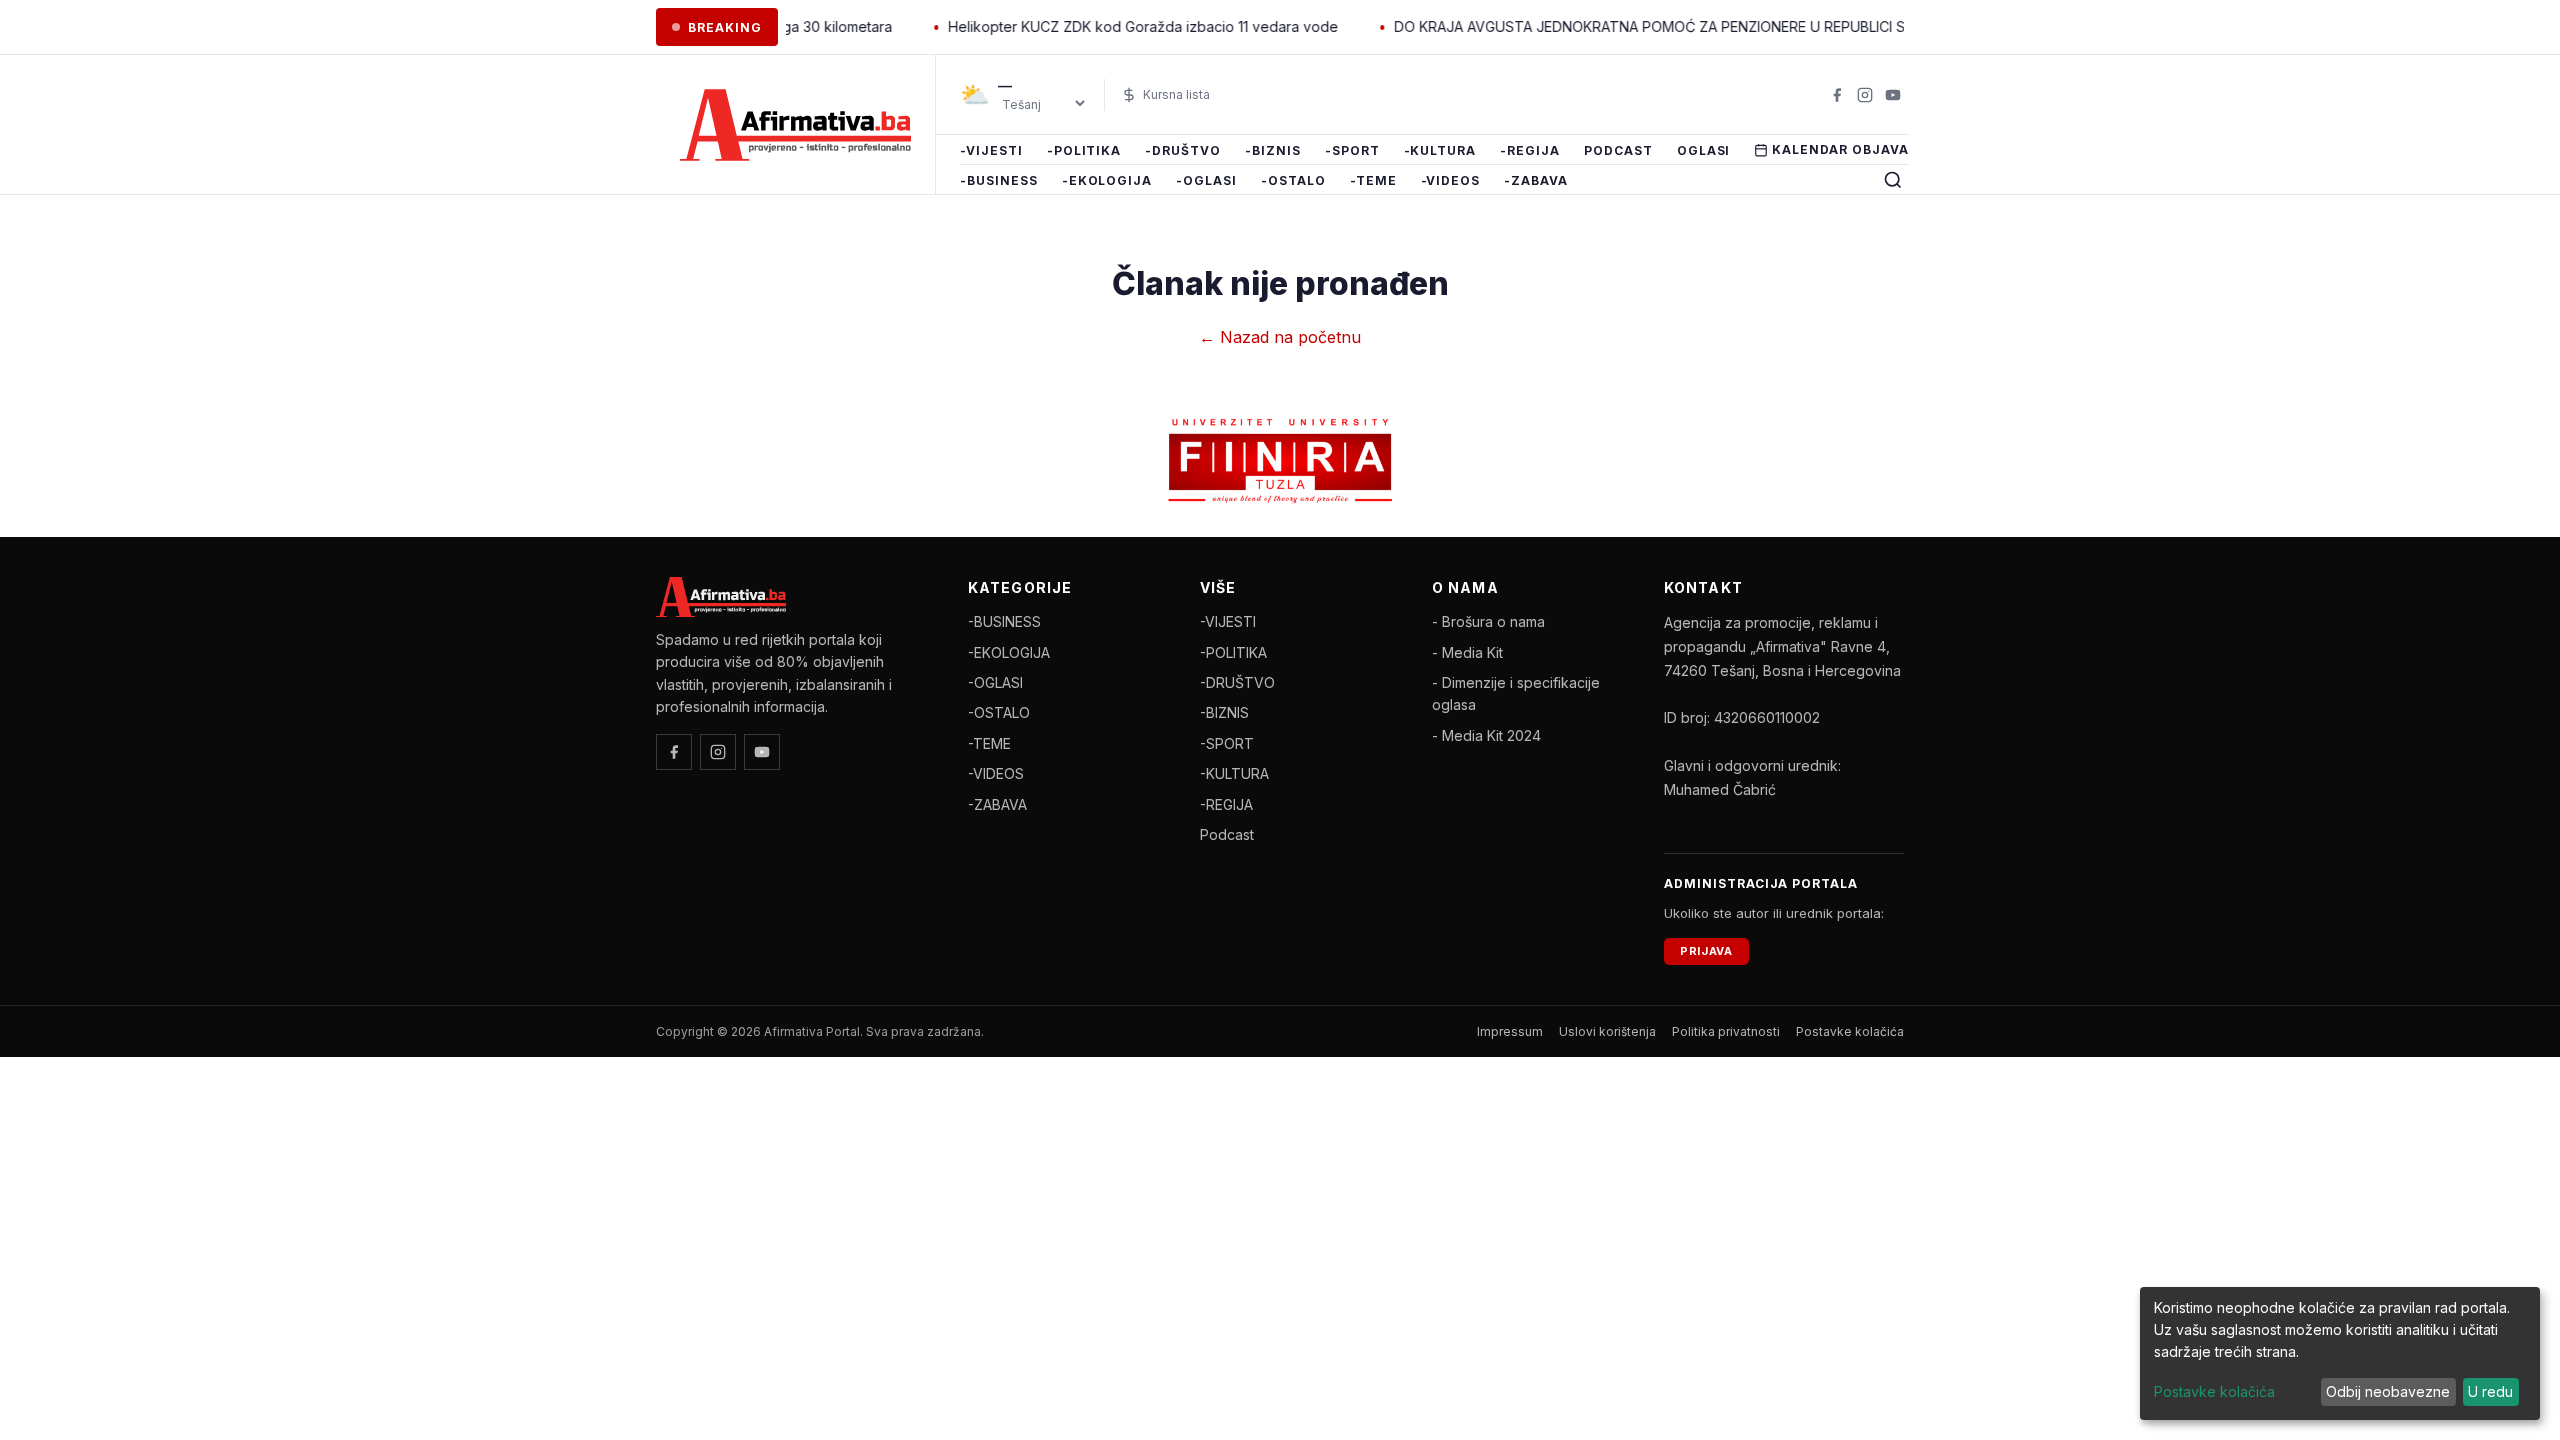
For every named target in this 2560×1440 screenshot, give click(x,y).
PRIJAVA (1706, 951)
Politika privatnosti (1726, 1031)
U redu (2490, 1391)
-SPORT (1352, 150)
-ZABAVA (1536, 180)
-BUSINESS (999, 180)
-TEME (1373, 180)
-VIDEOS (1451, 180)
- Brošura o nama (1488, 621)
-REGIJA (1530, 150)
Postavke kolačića (1850, 1031)
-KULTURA (1440, 150)
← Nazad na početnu (1280, 337)
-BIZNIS (1273, 150)
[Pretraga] (1893, 180)
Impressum (1510, 1031)
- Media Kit (1467, 652)
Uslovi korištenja (1607, 1031)
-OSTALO (1293, 180)
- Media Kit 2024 (1486, 735)
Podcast (1618, 150)
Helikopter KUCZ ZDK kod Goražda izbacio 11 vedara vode (1108, 26)
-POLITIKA (1084, 150)
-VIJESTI (991, 150)
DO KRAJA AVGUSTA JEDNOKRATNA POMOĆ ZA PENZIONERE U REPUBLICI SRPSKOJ (1642, 26)
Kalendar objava (1840, 149)
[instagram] (1865, 95)
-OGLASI (1206, 180)
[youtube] (1893, 95)
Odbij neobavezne (2388, 1391)
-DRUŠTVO (1183, 150)
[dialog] (2340, 1353)
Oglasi (1704, 150)
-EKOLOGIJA (1107, 180)
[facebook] (1837, 95)
